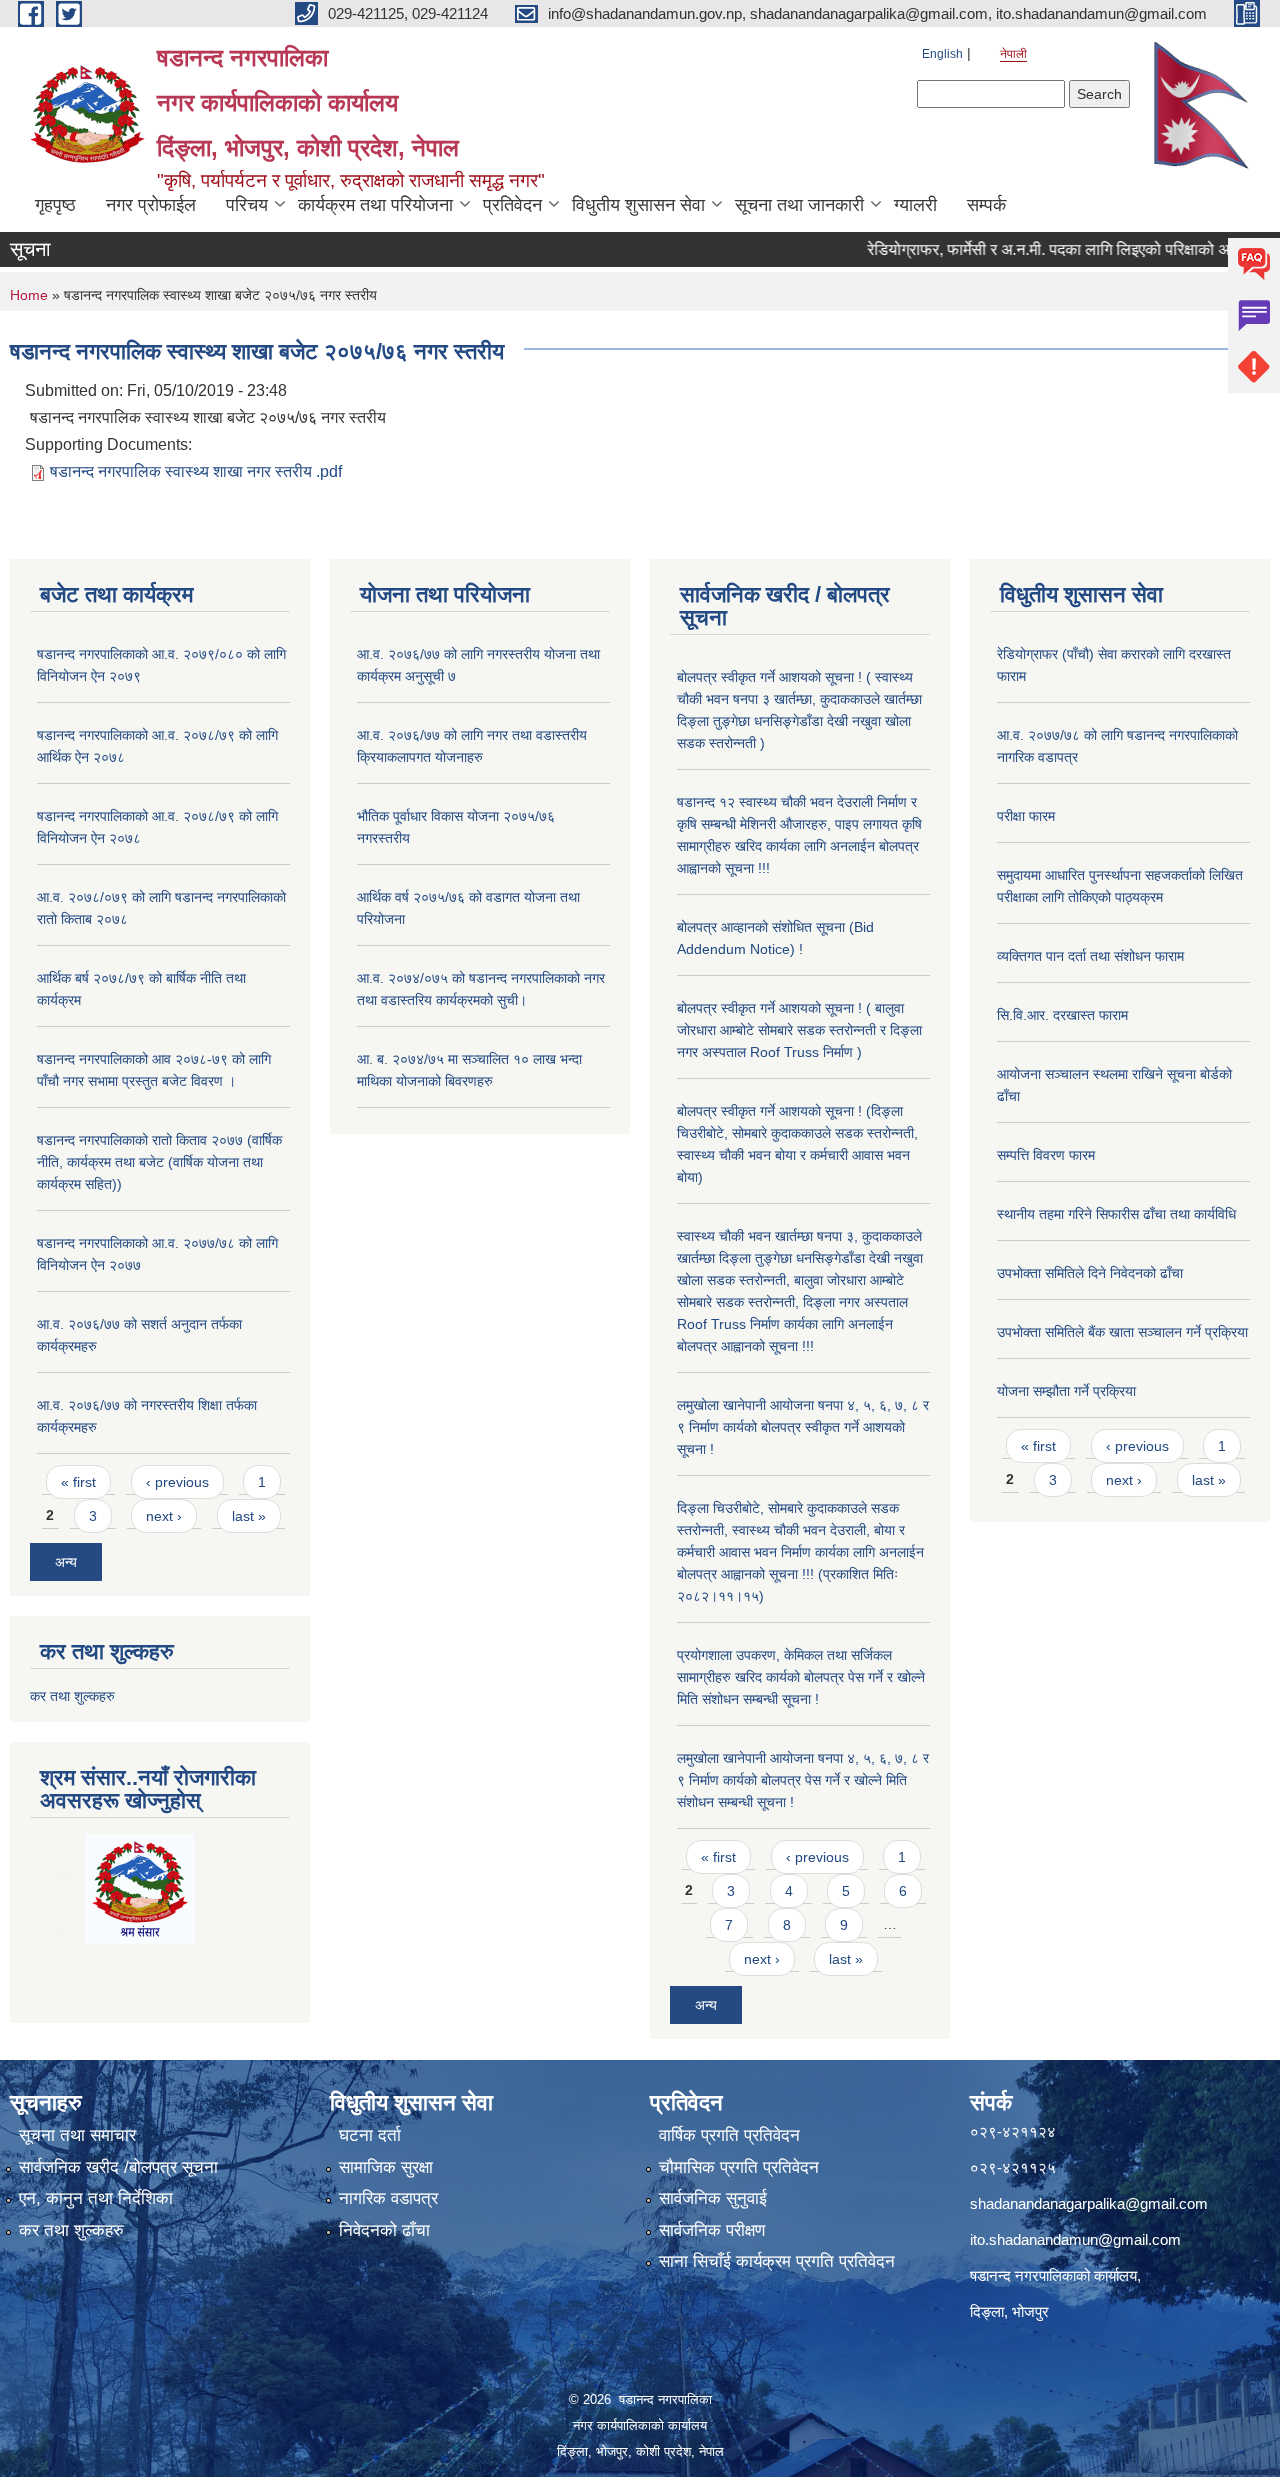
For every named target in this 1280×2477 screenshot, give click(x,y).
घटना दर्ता (370, 2135)
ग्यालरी (915, 205)
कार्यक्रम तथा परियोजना (375, 205)
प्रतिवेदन (512, 205)
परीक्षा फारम (1026, 816)
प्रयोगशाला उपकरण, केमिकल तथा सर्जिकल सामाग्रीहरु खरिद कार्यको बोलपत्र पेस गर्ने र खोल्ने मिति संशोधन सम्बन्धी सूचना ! (801, 1677)
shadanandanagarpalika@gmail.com (1089, 2203)
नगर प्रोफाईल (151, 205)
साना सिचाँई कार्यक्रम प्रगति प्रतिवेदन (777, 2261)
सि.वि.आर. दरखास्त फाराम (1062, 1015)
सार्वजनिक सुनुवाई (713, 2198)
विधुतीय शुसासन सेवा (638, 205)
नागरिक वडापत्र (388, 2198)
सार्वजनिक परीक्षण (712, 2230)
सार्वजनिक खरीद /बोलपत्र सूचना (118, 2167)
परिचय (247, 205)
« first (78, 1482)
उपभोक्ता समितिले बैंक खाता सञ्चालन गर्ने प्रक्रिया (1122, 1332)
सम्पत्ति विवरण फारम (1046, 1155)
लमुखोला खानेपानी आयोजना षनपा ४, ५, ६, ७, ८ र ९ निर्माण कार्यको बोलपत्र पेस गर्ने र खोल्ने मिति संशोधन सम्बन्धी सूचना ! (803, 1780)
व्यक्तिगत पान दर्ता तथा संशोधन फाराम (1090, 956)
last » (249, 1516)
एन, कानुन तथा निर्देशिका (96, 2198)
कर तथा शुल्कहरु (72, 1696)
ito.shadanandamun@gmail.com (1075, 2239)
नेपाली (1013, 54)
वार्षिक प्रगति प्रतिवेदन (729, 2135)
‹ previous (177, 1482)
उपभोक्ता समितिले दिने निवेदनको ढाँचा (1090, 1273)
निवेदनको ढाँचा (384, 2230)
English (942, 54)
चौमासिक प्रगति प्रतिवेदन (739, 2167)
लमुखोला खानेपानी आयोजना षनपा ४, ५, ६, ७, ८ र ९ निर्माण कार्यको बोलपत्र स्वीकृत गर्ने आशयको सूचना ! (803, 1427)
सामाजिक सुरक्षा (386, 2167)
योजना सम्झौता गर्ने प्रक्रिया (1066, 1391)
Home (29, 295)
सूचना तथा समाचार (77, 2135)
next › (164, 1516)
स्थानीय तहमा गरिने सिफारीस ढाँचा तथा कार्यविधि (1116, 1214)
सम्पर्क (986, 205)
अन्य (66, 1562)
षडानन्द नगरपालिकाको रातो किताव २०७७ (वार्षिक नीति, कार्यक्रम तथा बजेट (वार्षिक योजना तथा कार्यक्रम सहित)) (159, 1162)
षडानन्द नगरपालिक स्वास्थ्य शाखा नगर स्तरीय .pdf (196, 471)
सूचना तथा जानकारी (799, 205)
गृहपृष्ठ (55, 205)
